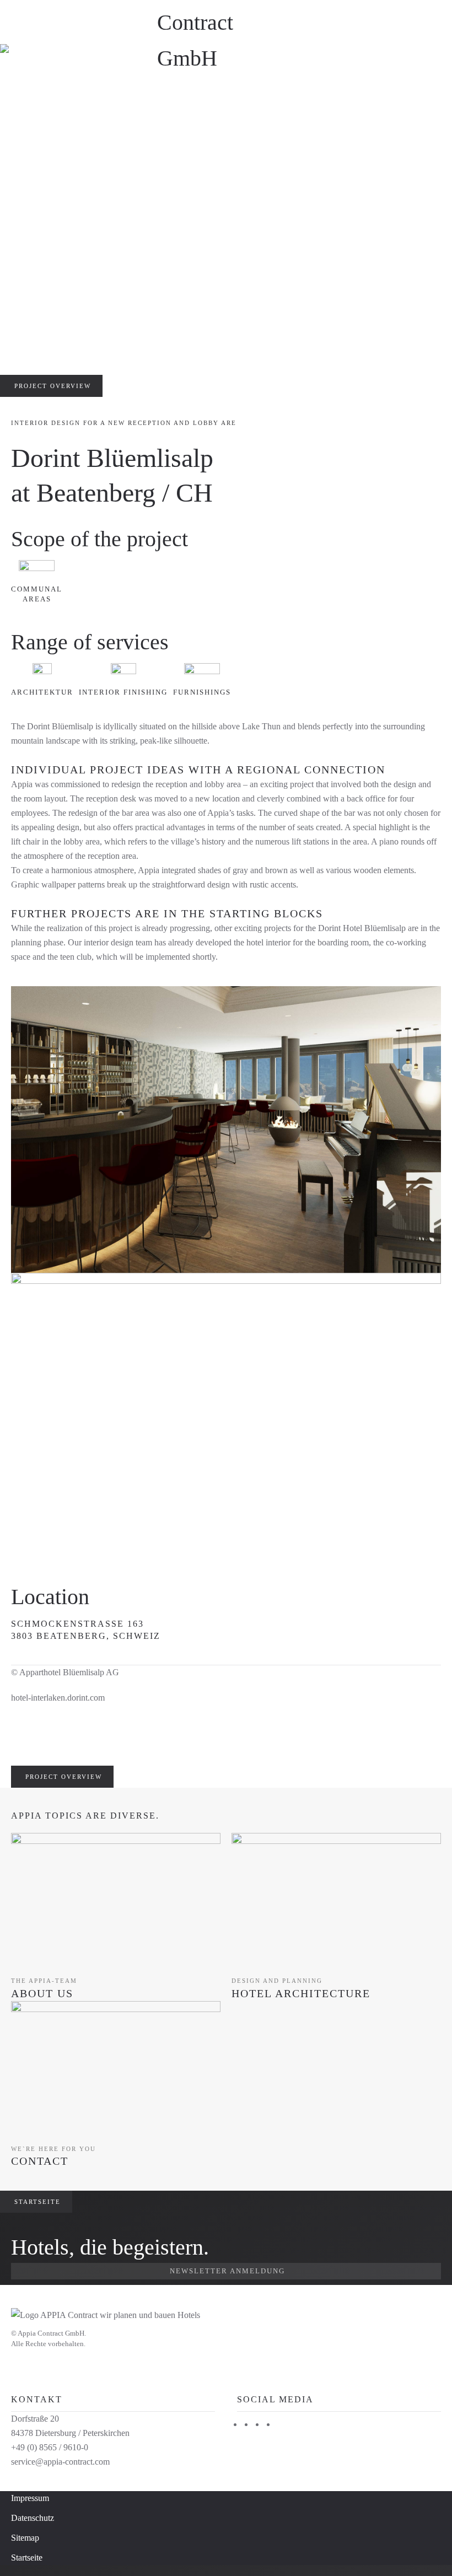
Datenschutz (33, 2518)
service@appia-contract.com (60, 2462)
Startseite (37, 2202)
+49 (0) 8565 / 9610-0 (50, 2447)
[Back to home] (226, 22)
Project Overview (53, 386)
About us (42, 1993)
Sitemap (25, 2538)
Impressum (30, 2498)
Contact (40, 2161)
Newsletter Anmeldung (227, 2271)
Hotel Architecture (301, 1993)
